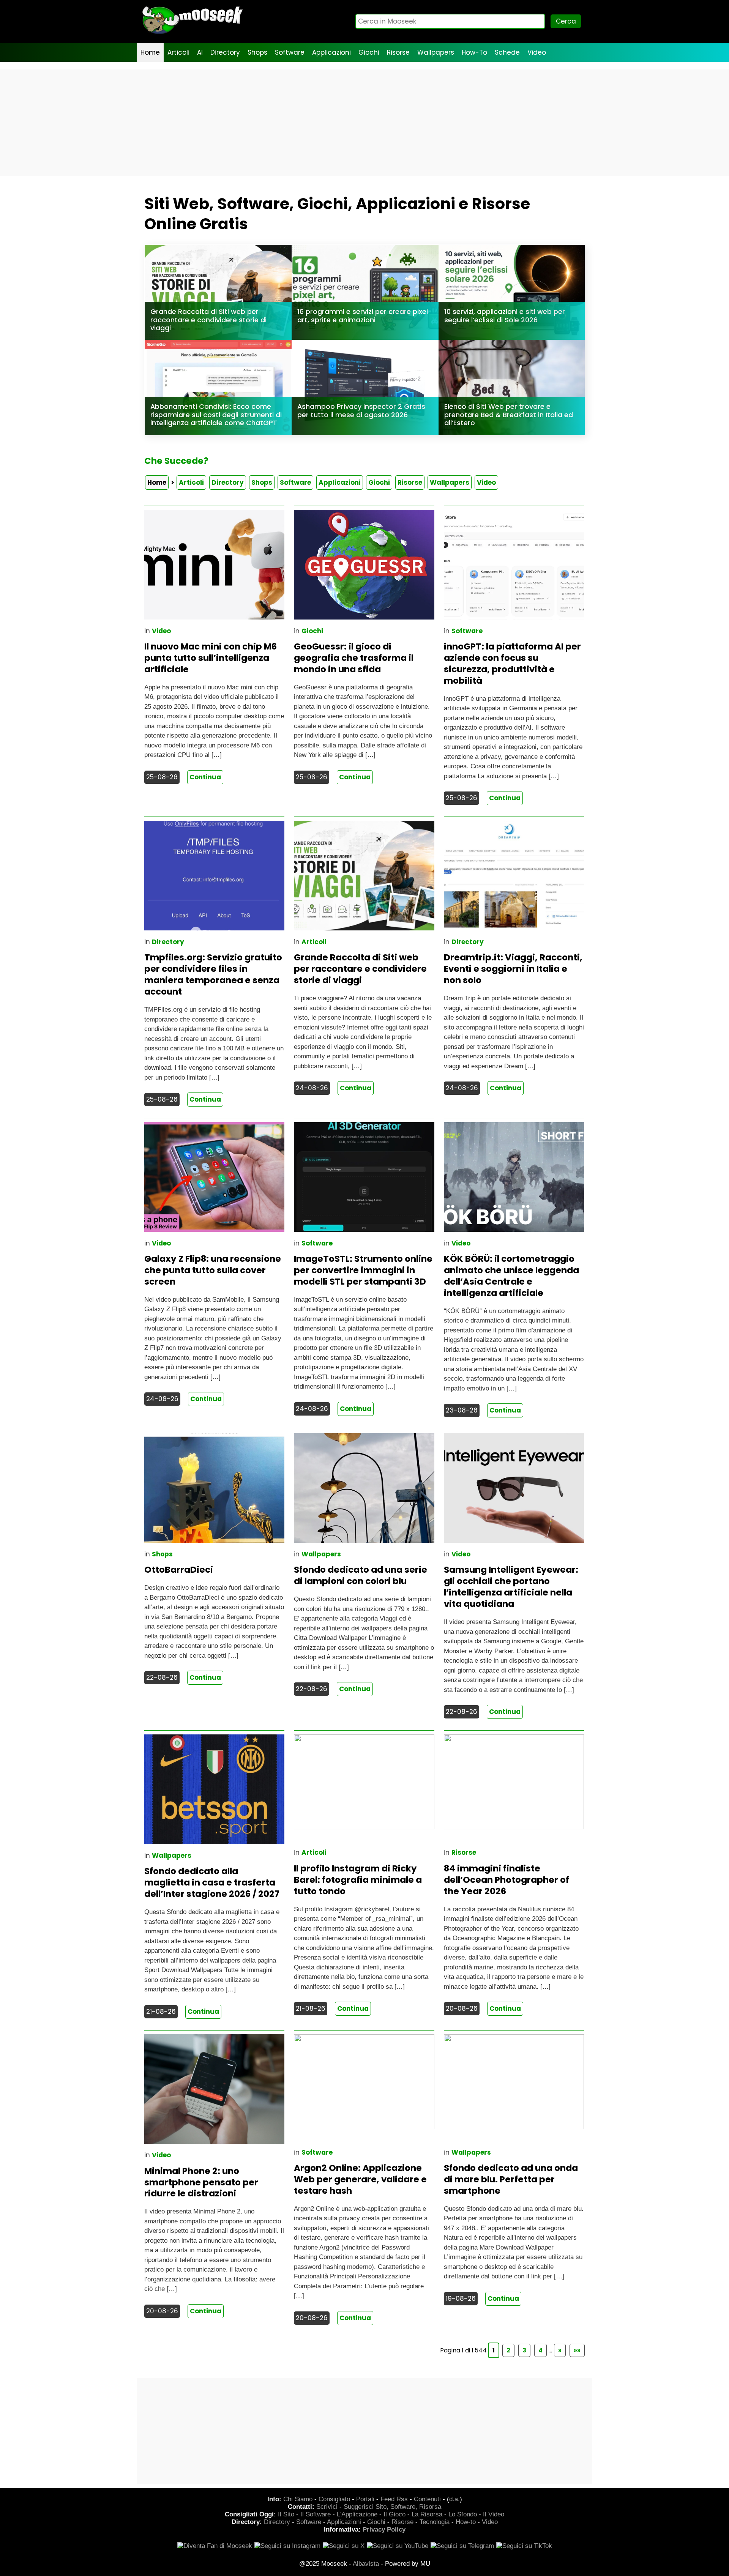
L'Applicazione (357, 2514)
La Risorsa (427, 2514)
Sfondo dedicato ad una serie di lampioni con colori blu (361, 1575)
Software (290, 52)
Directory (225, 52)
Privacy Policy (384, 2529)
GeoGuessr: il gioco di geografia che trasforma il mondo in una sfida (354, 658)
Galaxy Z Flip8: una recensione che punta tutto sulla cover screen (213, 1270)
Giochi (369, 52)
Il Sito (286, 2514)
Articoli (178, 52)
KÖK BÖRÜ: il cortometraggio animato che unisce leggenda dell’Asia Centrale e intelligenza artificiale (511, 1276)
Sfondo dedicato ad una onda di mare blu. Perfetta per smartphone (511, 2179)
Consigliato (334, 2499)
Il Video (494, 2514)
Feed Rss (394, 2499)
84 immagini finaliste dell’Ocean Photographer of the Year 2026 (507, 1880)
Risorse (398, 52)
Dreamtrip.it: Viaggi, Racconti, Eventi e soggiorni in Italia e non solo (513, 969)
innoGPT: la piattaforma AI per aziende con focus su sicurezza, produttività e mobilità (512, 664)
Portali (365, 2499)
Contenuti (427, 2499)
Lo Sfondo (463, 2514)
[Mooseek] (192, 34)
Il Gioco (394, 2514)
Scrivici (327, 2507)
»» (577, 2350)
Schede (507, 52)
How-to (466, 2522)
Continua (205, 777)
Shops (257, 52)
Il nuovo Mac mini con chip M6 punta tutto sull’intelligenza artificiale (211, 658)
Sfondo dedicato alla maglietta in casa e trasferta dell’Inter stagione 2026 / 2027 (212, 1882)
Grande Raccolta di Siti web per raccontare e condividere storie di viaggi (360, 969)
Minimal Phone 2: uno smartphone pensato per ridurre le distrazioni (201, 2182)
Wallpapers (436, 52)
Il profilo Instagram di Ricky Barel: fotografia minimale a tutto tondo (358, 1880)
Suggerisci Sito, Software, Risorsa (392, 2507)
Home (150, 52)
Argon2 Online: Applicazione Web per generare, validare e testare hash (360, 2179)
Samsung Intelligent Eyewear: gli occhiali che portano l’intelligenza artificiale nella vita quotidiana (511, 1587)
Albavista (366, 2564)
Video (537, 52)
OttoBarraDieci (179, 1570)
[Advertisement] (364, 123)
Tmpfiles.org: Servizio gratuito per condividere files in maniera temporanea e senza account (213, 974)
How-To (474, 52)
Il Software (316, 2514)
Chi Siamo (298, 2499)
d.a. (454, 2499)
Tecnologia (435, 2522)
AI (200, 52)
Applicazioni (331, 52)
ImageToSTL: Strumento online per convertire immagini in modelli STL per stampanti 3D (363, 1270)
